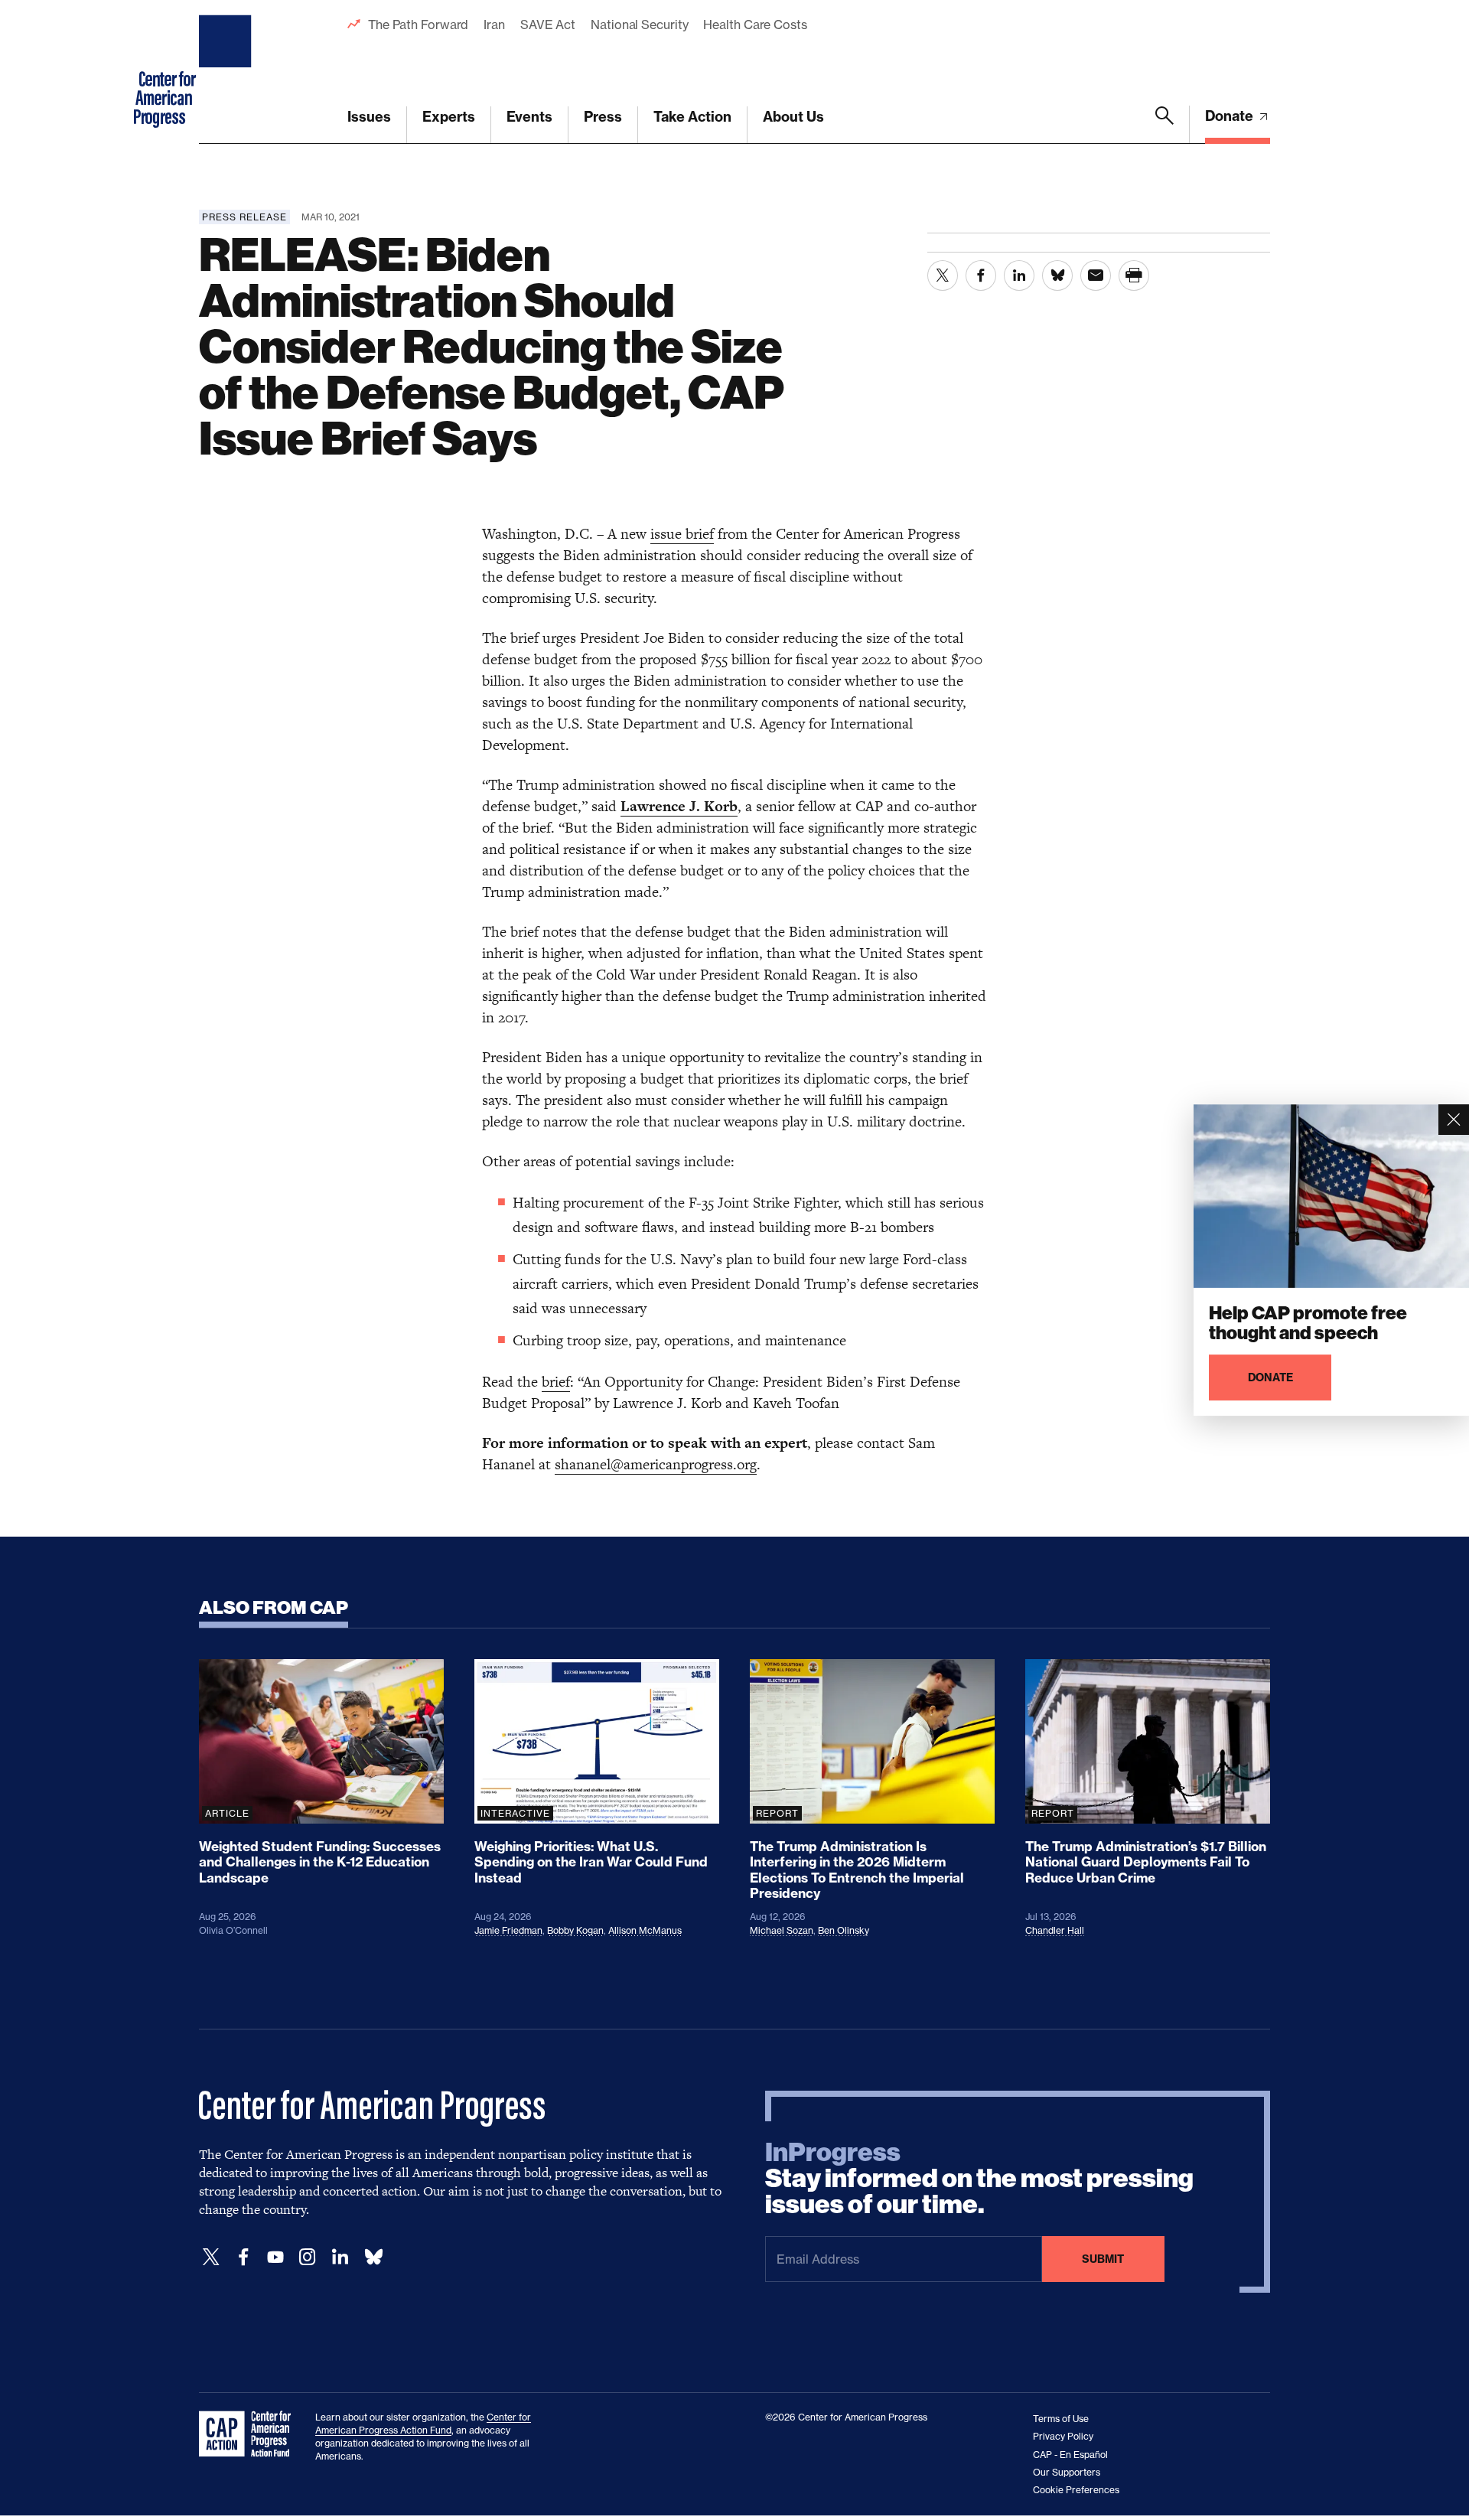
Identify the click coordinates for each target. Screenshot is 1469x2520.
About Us (793, 117)
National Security (639, 24)
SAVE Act (548, 24)
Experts (449, 117)
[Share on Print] (1134, 275)
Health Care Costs (755, 24)
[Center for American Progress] (227, 72)
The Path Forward (418, 24)
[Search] (1164, 125)
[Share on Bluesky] (1057, 275)
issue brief (682, 534)
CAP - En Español (1070, 2455)
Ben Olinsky (844, 1930)
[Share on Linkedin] (1019, 275)
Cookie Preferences (1076, 2490)
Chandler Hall (1055, 1930)
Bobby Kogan (575, 1930)
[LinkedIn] (340, 2257)
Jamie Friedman (508, 1930)
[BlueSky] (373, 2257)
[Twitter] (211, 2257)
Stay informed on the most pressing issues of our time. (979, 2179)
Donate (1231, 116)
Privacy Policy (1063, 2436)
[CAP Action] (249, 2434)
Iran (494, 24)
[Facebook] (243, 2257)
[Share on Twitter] (943, 275)
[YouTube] (275, 2257)
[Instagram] (308, 2257)
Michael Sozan (782, 1930)
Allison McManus (645, 1930)
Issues (369, 117)
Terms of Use (1061, 2419)
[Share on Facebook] (981, 275)
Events (529, 117)
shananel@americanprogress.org (656, 1464)
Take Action (692, 117)
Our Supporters (1067, 2472)
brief (556, 1382)
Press (603, 117)
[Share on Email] (1096, 275)
